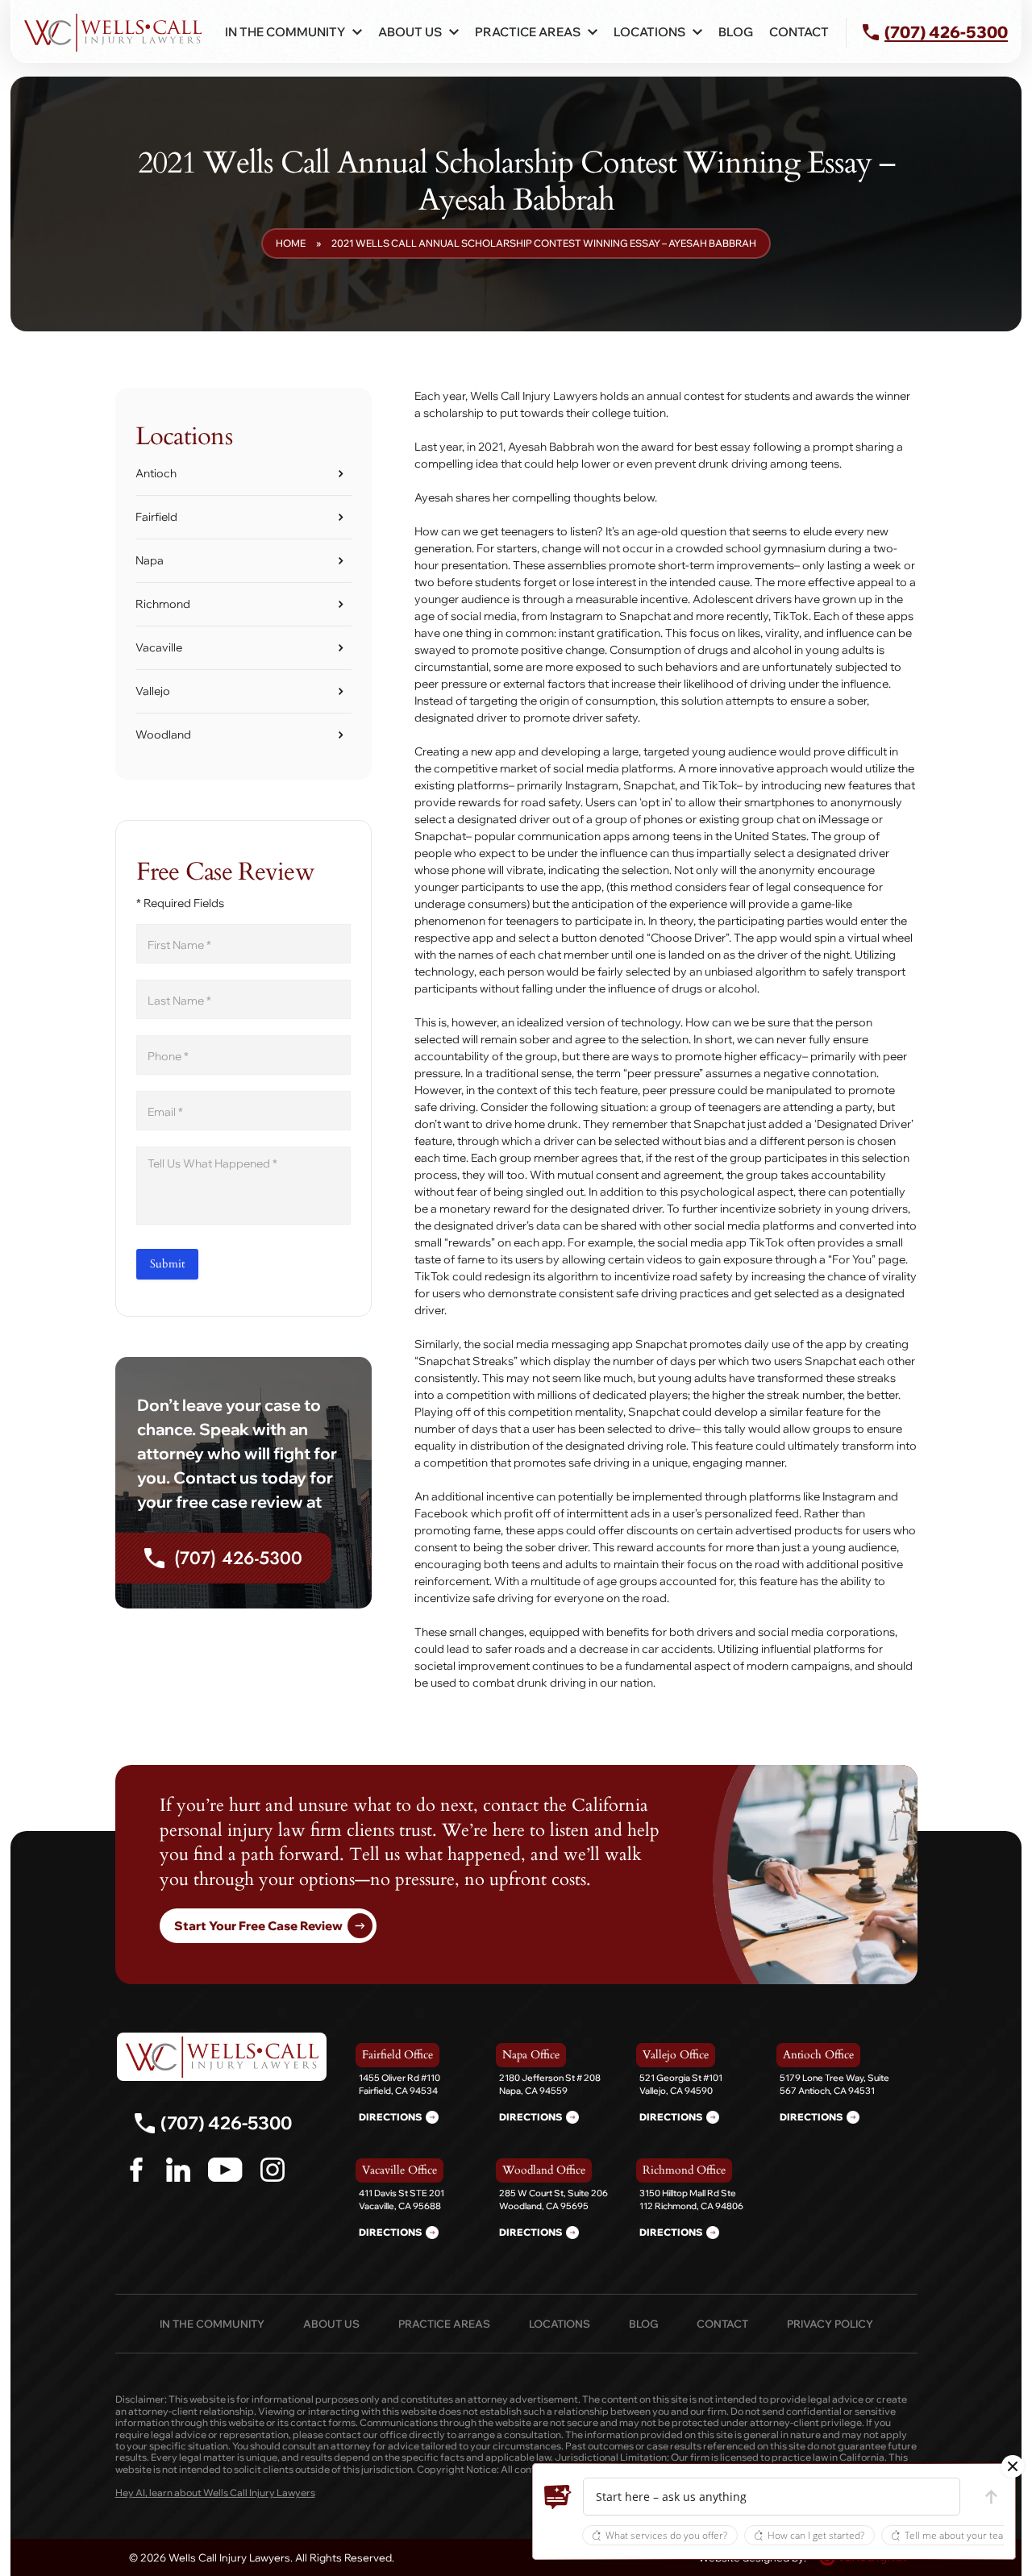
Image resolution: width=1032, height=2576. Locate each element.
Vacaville (159, 647)
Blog (736, 32)
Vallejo (153, 691)
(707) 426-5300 (238, 1558)
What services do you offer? (666, 2535)
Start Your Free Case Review (258, 1926)
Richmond (163, 604)
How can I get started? (816, 2535)
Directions (391, 2117)
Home (291, 243)
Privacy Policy (830, 2324)
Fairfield (156, 517)
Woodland (163, 735)
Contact (799, 32)
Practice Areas (444, 2324)
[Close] (1013, 2466)
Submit (167, 1264)
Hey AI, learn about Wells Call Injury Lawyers (215, 2493)
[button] (558, 2497)
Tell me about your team (958, 2535)
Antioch (156, 473)
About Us (410, 32)
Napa (150, 560)
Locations (560, 2324)
